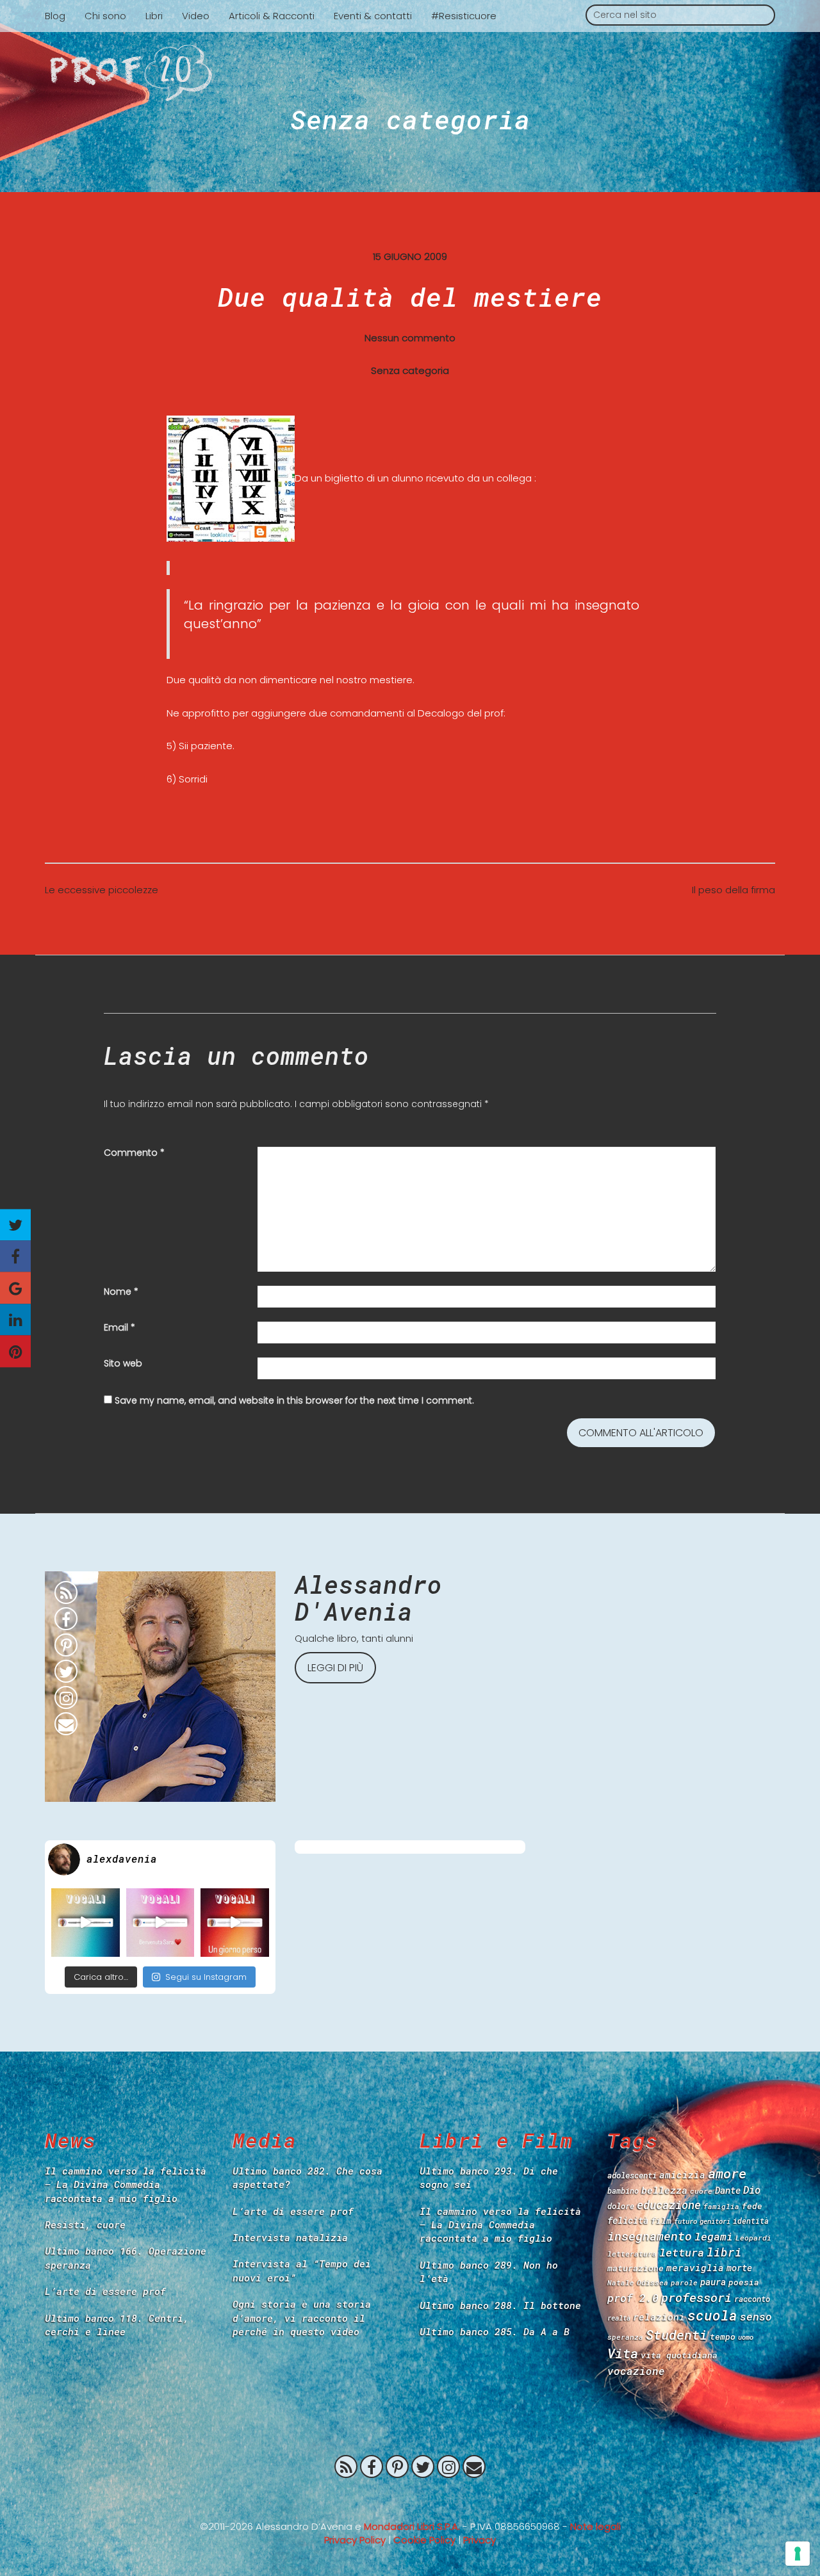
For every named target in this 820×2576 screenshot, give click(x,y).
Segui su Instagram (206, 1977)
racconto (752, 2299)
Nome (121, 1292)
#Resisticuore (464, 16)
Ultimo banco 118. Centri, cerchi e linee (117, 2325)
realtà (619, 2318)
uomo (746, 2337)
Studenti (676, 2335)
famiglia (721, 2206)
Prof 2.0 (410, 73)
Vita (623, 2353)
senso (756, 2316)
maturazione (635, 2268)
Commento (134, 1153)
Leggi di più (335, 1668)
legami (714, 2236)
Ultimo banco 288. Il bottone (500, 2305)
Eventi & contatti (373, 16)
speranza (625, 2337)
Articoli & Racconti (272, 16)
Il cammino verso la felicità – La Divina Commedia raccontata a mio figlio (126, 2184)
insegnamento (650, 2236)
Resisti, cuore (85, 2224)
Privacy (480, 2540)
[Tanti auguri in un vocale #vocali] (86, 1923)
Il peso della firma (734, 890)
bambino (623, 2191)
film (661, 2221)
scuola (712, 2315)
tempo (723, 2337)
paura (713, 2282)
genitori (715, 2221)
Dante (728, 2190)
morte (739, 2268)
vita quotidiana (679, 2355)
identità (751, 2221)
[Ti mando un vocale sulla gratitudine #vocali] (160, 1923)
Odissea (652, 2282)
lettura (682, 2252)
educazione (669, 2205)
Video (196, 16)
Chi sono (105, 16)
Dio (752, 2190)
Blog (55, 16)
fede (752, 2206)
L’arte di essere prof (105, 2291)
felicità (628, 2220)
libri (724, 2252)
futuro (685, 2221)
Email (119, 1327)
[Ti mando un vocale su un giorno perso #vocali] (235, 1923)
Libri (154, 16)
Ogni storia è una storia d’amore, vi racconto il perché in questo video (302, 2318)
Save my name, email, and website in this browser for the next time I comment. (294, 1400)
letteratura (632, 2254)
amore (727, 2173)
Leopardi (753, 2238)
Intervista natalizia (290, 2237)
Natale (621, 2282)
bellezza (664, 2190)
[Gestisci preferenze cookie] (798, 2554)
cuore (701, 2191)
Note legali (595, 2526)
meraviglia (695, 2268)
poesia (744, 2282)
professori (696, 2297)
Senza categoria (410, 119)
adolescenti (632, 2175)
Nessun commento (410, 338)
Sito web (123, 1363)
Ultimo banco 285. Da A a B (495, 2331)
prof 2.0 (633, 2298)
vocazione (636, 2371)
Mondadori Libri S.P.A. (412, 2526)
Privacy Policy (355, 2540)
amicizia (682, 2175)
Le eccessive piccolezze (102, 890)
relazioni (659, 2317)
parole (684, 2282)
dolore (621, 2206)
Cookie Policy (424, 2540)
